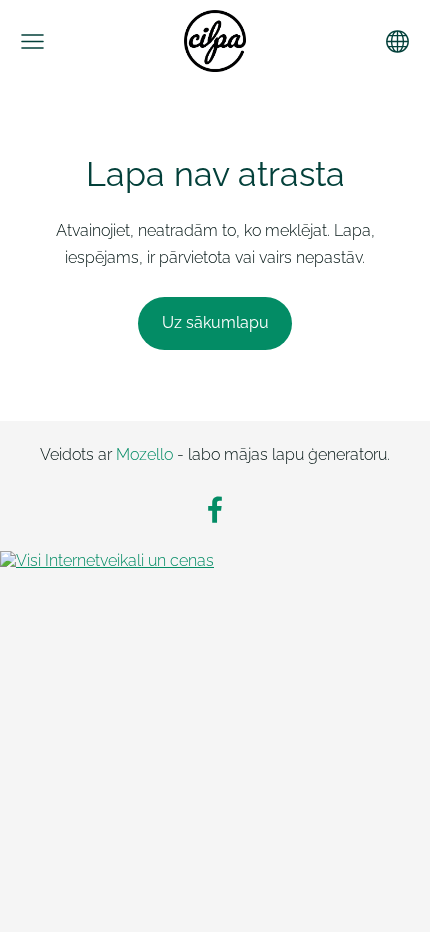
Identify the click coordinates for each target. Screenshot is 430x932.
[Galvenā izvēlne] (32, 41)
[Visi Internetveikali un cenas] (107, 560)
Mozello (144, 454)
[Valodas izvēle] (397, 41)
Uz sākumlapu (215, 322)
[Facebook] (215, 509)
